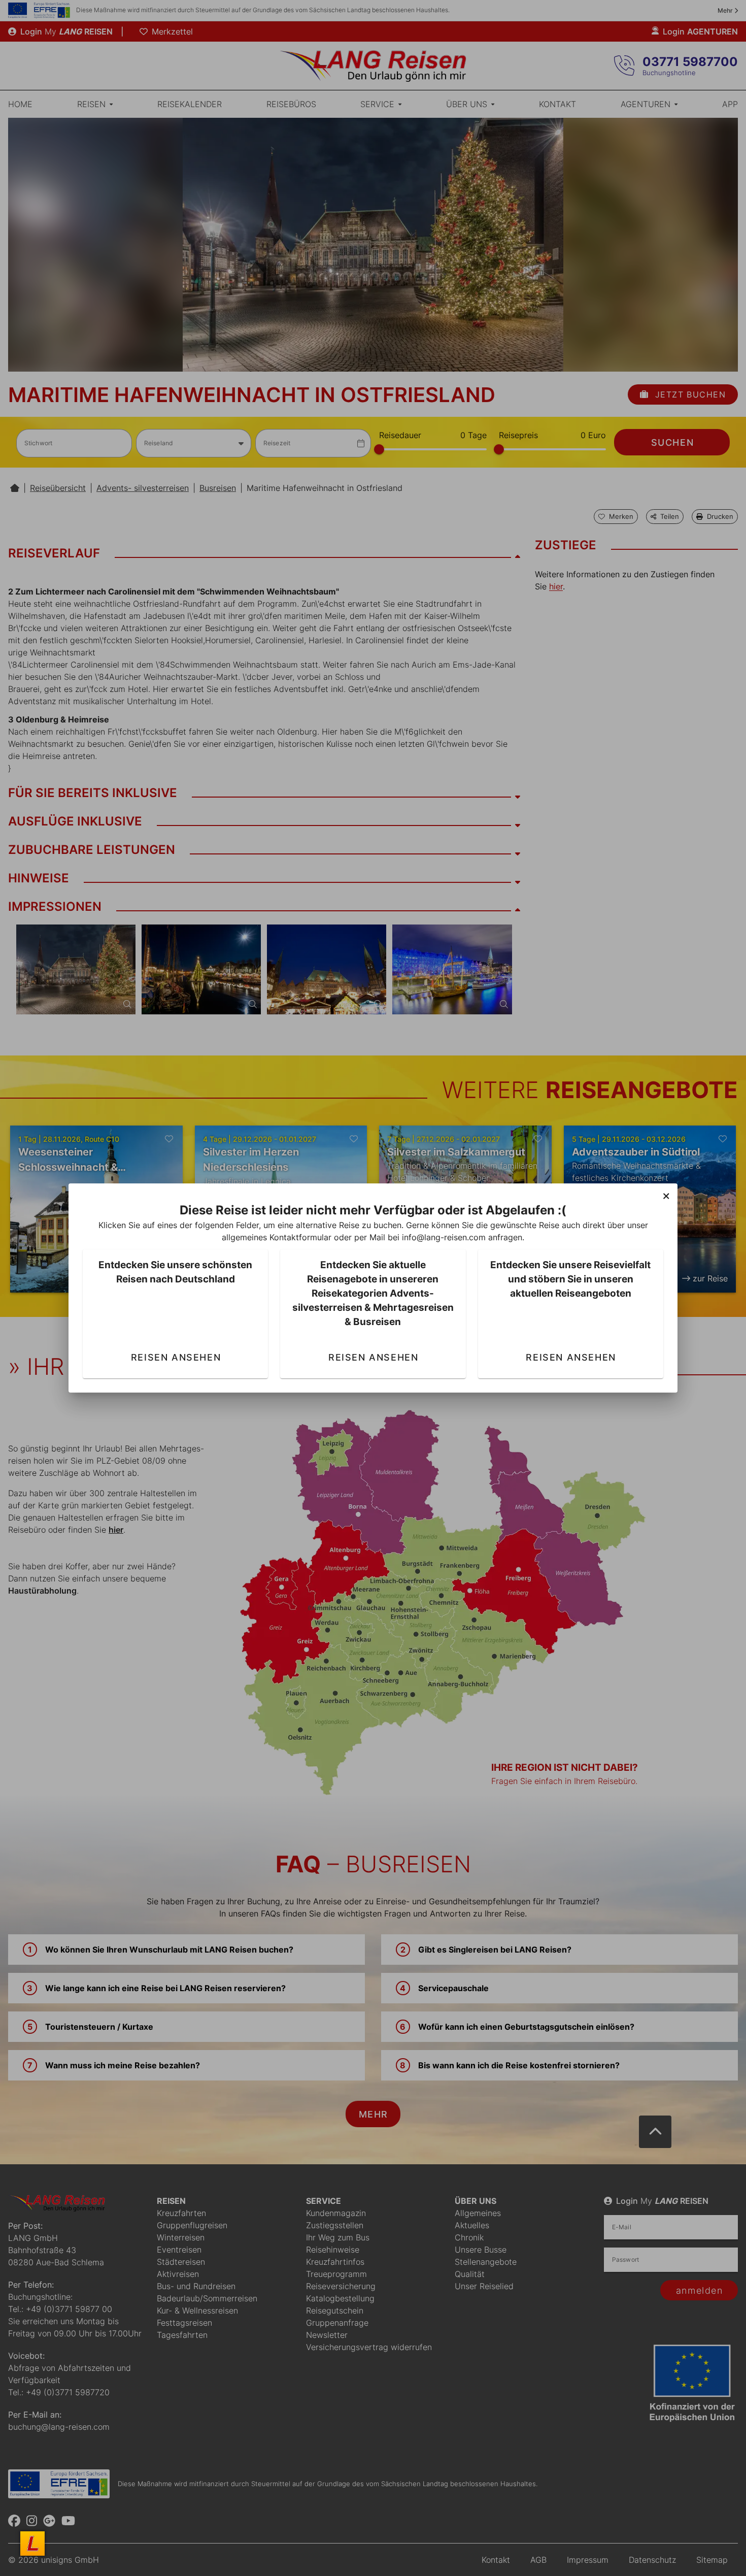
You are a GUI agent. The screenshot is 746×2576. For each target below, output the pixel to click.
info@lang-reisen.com (444, 1237)
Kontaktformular (300, 1237)
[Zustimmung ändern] (32, 2544)
